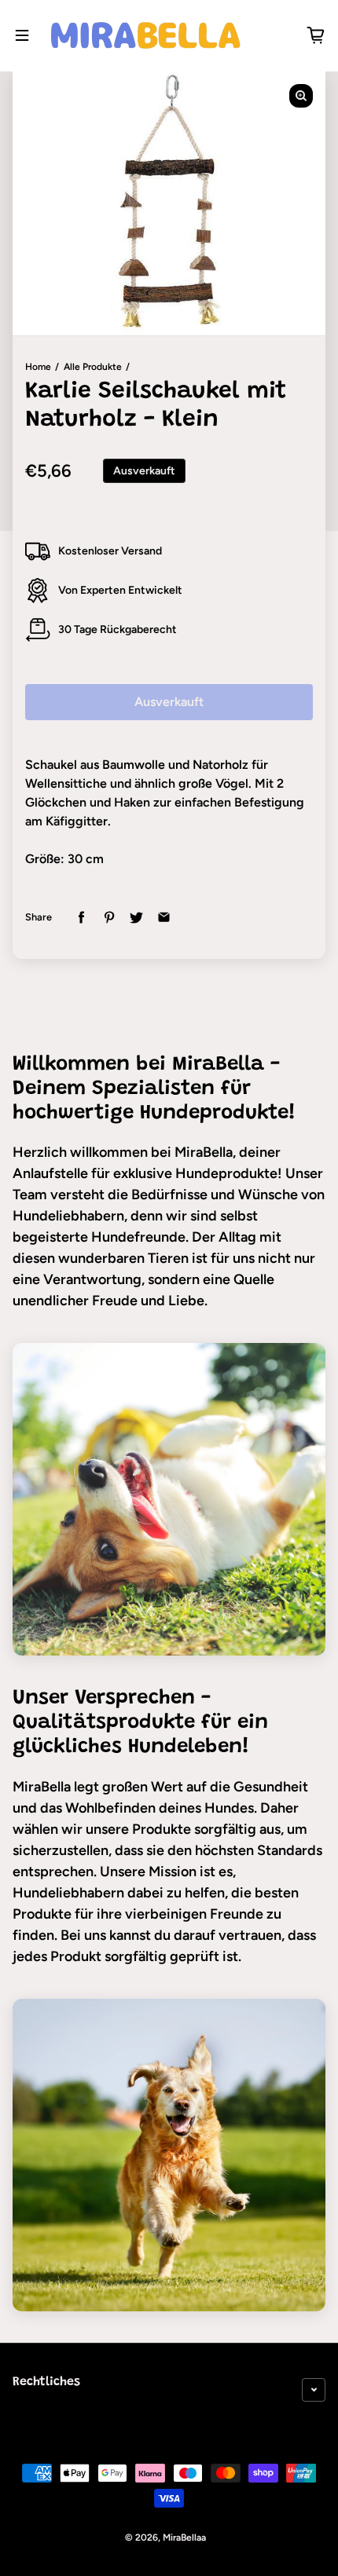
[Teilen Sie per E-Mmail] (164, 918)
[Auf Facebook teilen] (81, 918)
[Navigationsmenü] (22, 35)
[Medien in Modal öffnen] (301, 96)
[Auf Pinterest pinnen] (109, 918)
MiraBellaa (184, 2538)
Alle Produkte (93, 367)
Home (38, 367)
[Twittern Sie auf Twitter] (136, 918)
